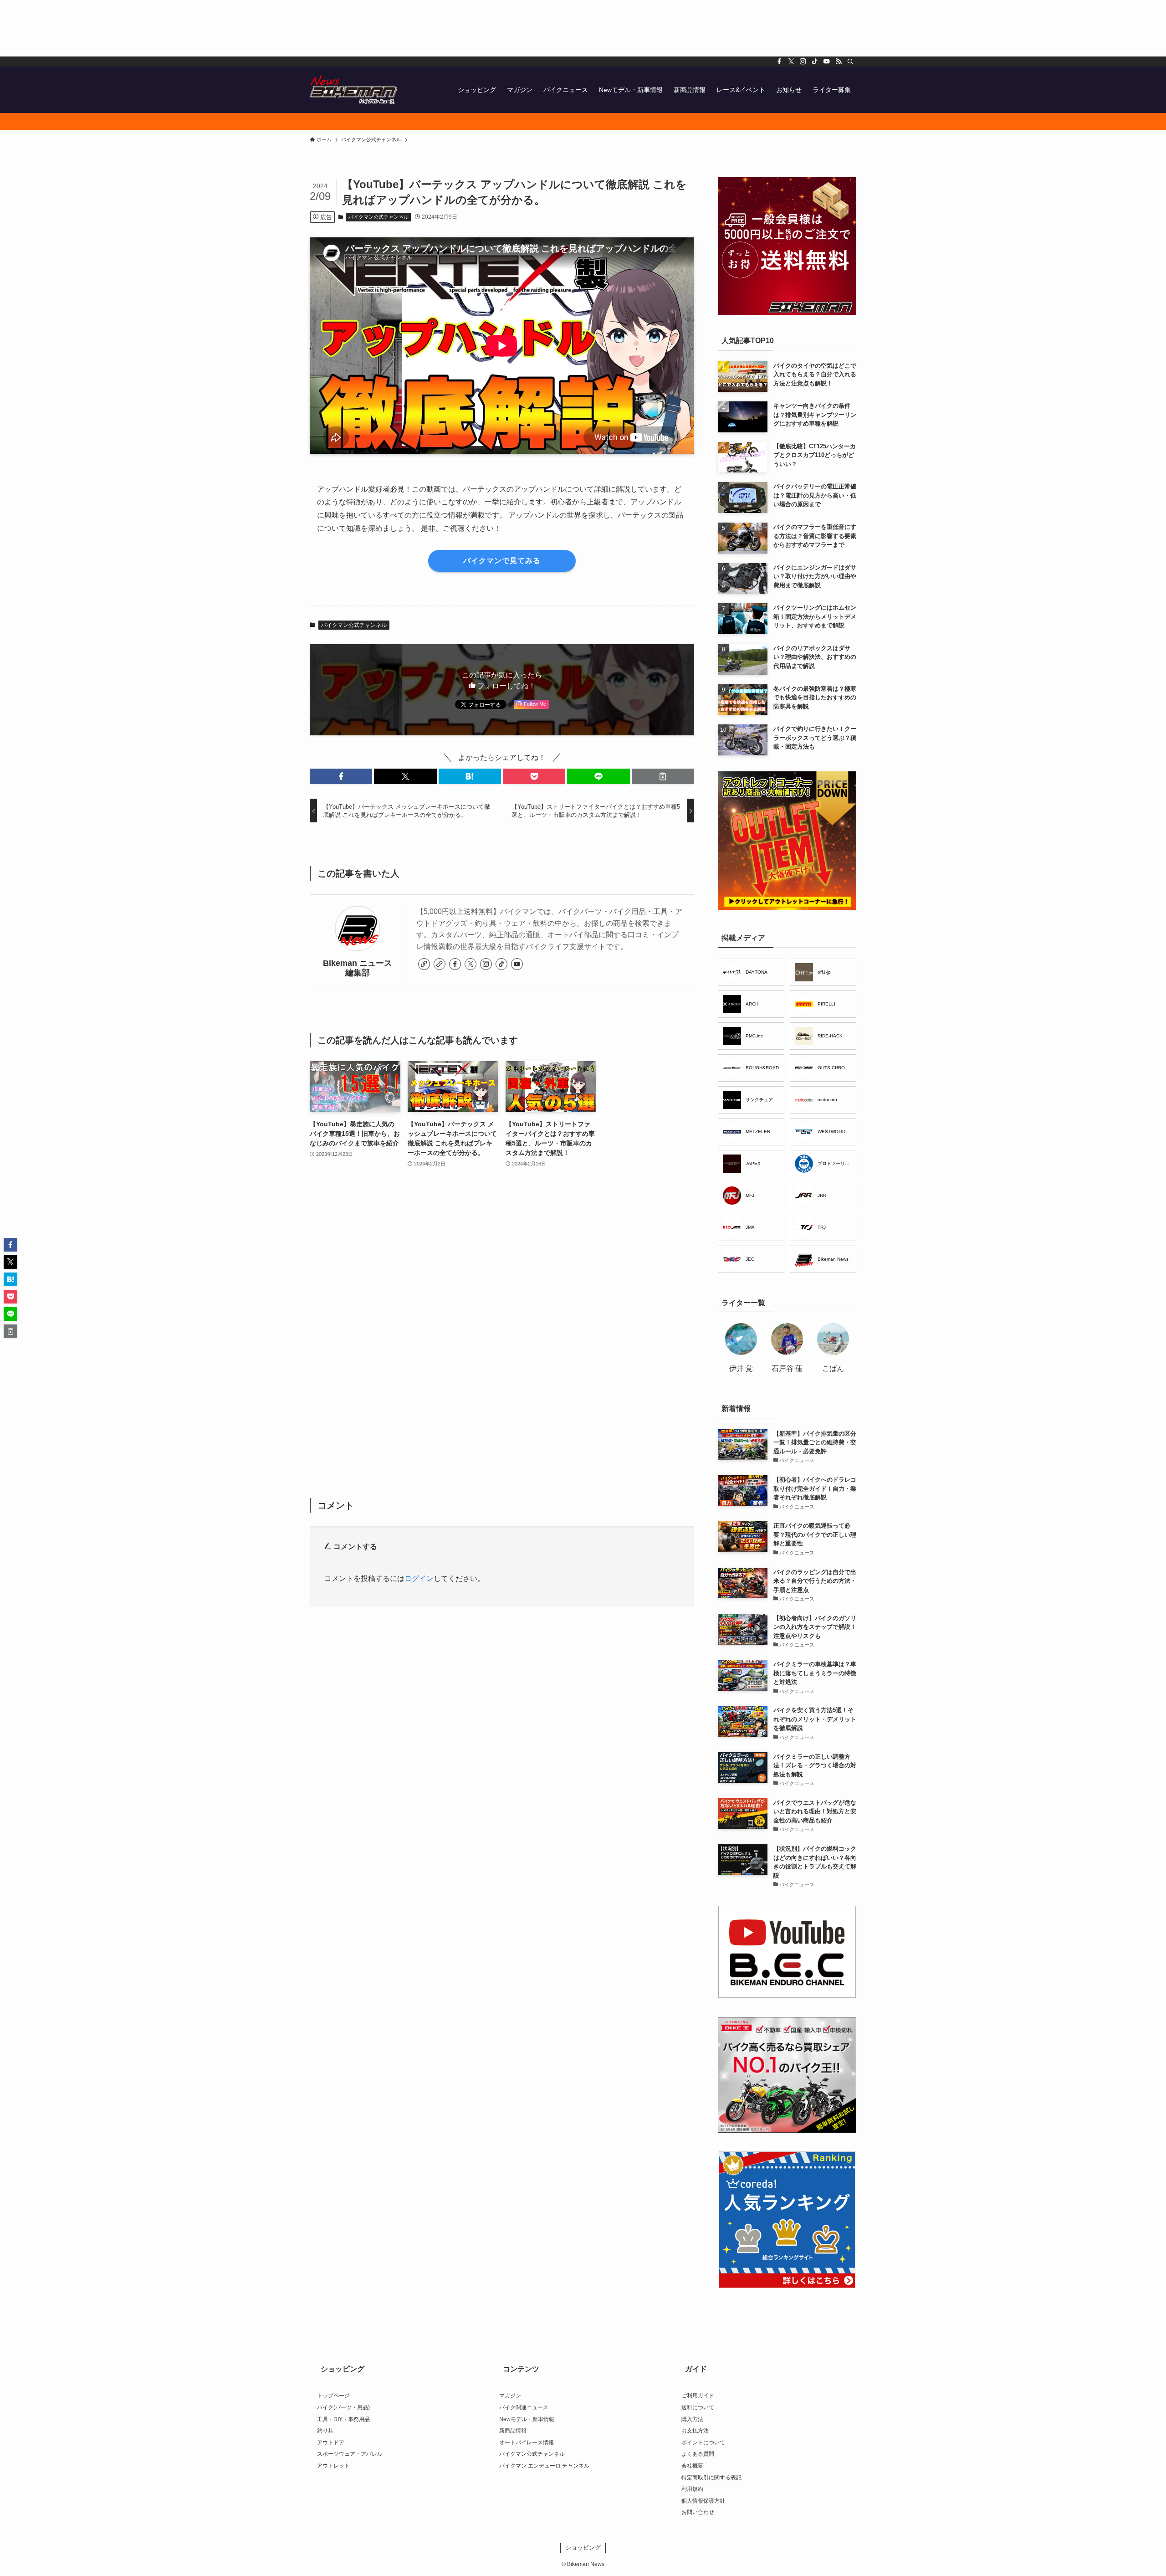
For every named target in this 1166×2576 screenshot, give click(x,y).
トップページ (333, 2396)
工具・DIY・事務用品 (343, 2419)
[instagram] (803, 62)
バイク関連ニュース (524, 2407)
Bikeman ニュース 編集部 (358, 968)
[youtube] (827, 62)
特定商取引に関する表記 (711, 2478)
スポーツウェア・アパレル (350, 2454)
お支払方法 (695, 2431)
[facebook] (779, 62)
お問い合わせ (698, 2512)
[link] (424, 964)
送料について (698, 2407)
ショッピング (583, 2548)
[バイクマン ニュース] (353, 90)
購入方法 (692, 2419)
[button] (341, 776)
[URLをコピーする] (663, 776)
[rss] (839, 62)
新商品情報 (513, 2431)
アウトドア (331, 2443)
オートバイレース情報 (527, 2443)
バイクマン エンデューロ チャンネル (544, 2466)
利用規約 (692, 2489)
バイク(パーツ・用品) (343, 2407)
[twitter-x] (791, 62)
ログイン (419, 1578)
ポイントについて (703, 2443)
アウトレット (333, 2466)
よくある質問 (698, 2454)
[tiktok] (815, 62)
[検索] (850, 62)
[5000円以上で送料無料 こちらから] (583, 122)
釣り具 (325, 2431)
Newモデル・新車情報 (527, 2419)
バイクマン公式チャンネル (378, 217)
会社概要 (692, 2466)
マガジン (510, 2396)
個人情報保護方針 (703, 2501)
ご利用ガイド (698, 2396)
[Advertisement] (273, 28)
